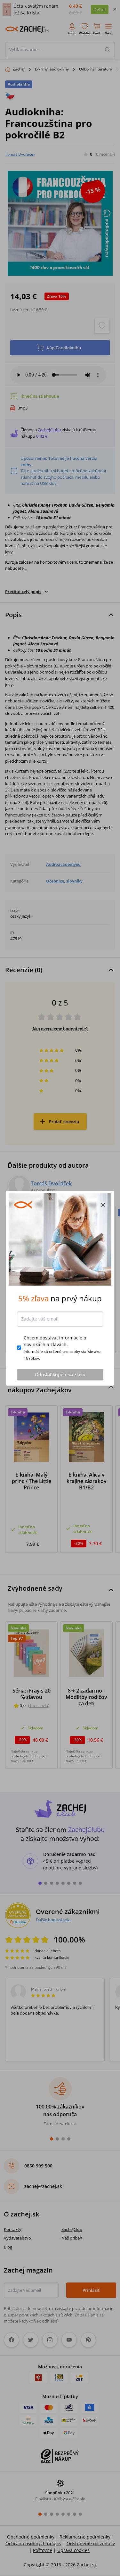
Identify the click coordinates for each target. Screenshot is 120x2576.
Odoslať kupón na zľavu (60, 1375)
